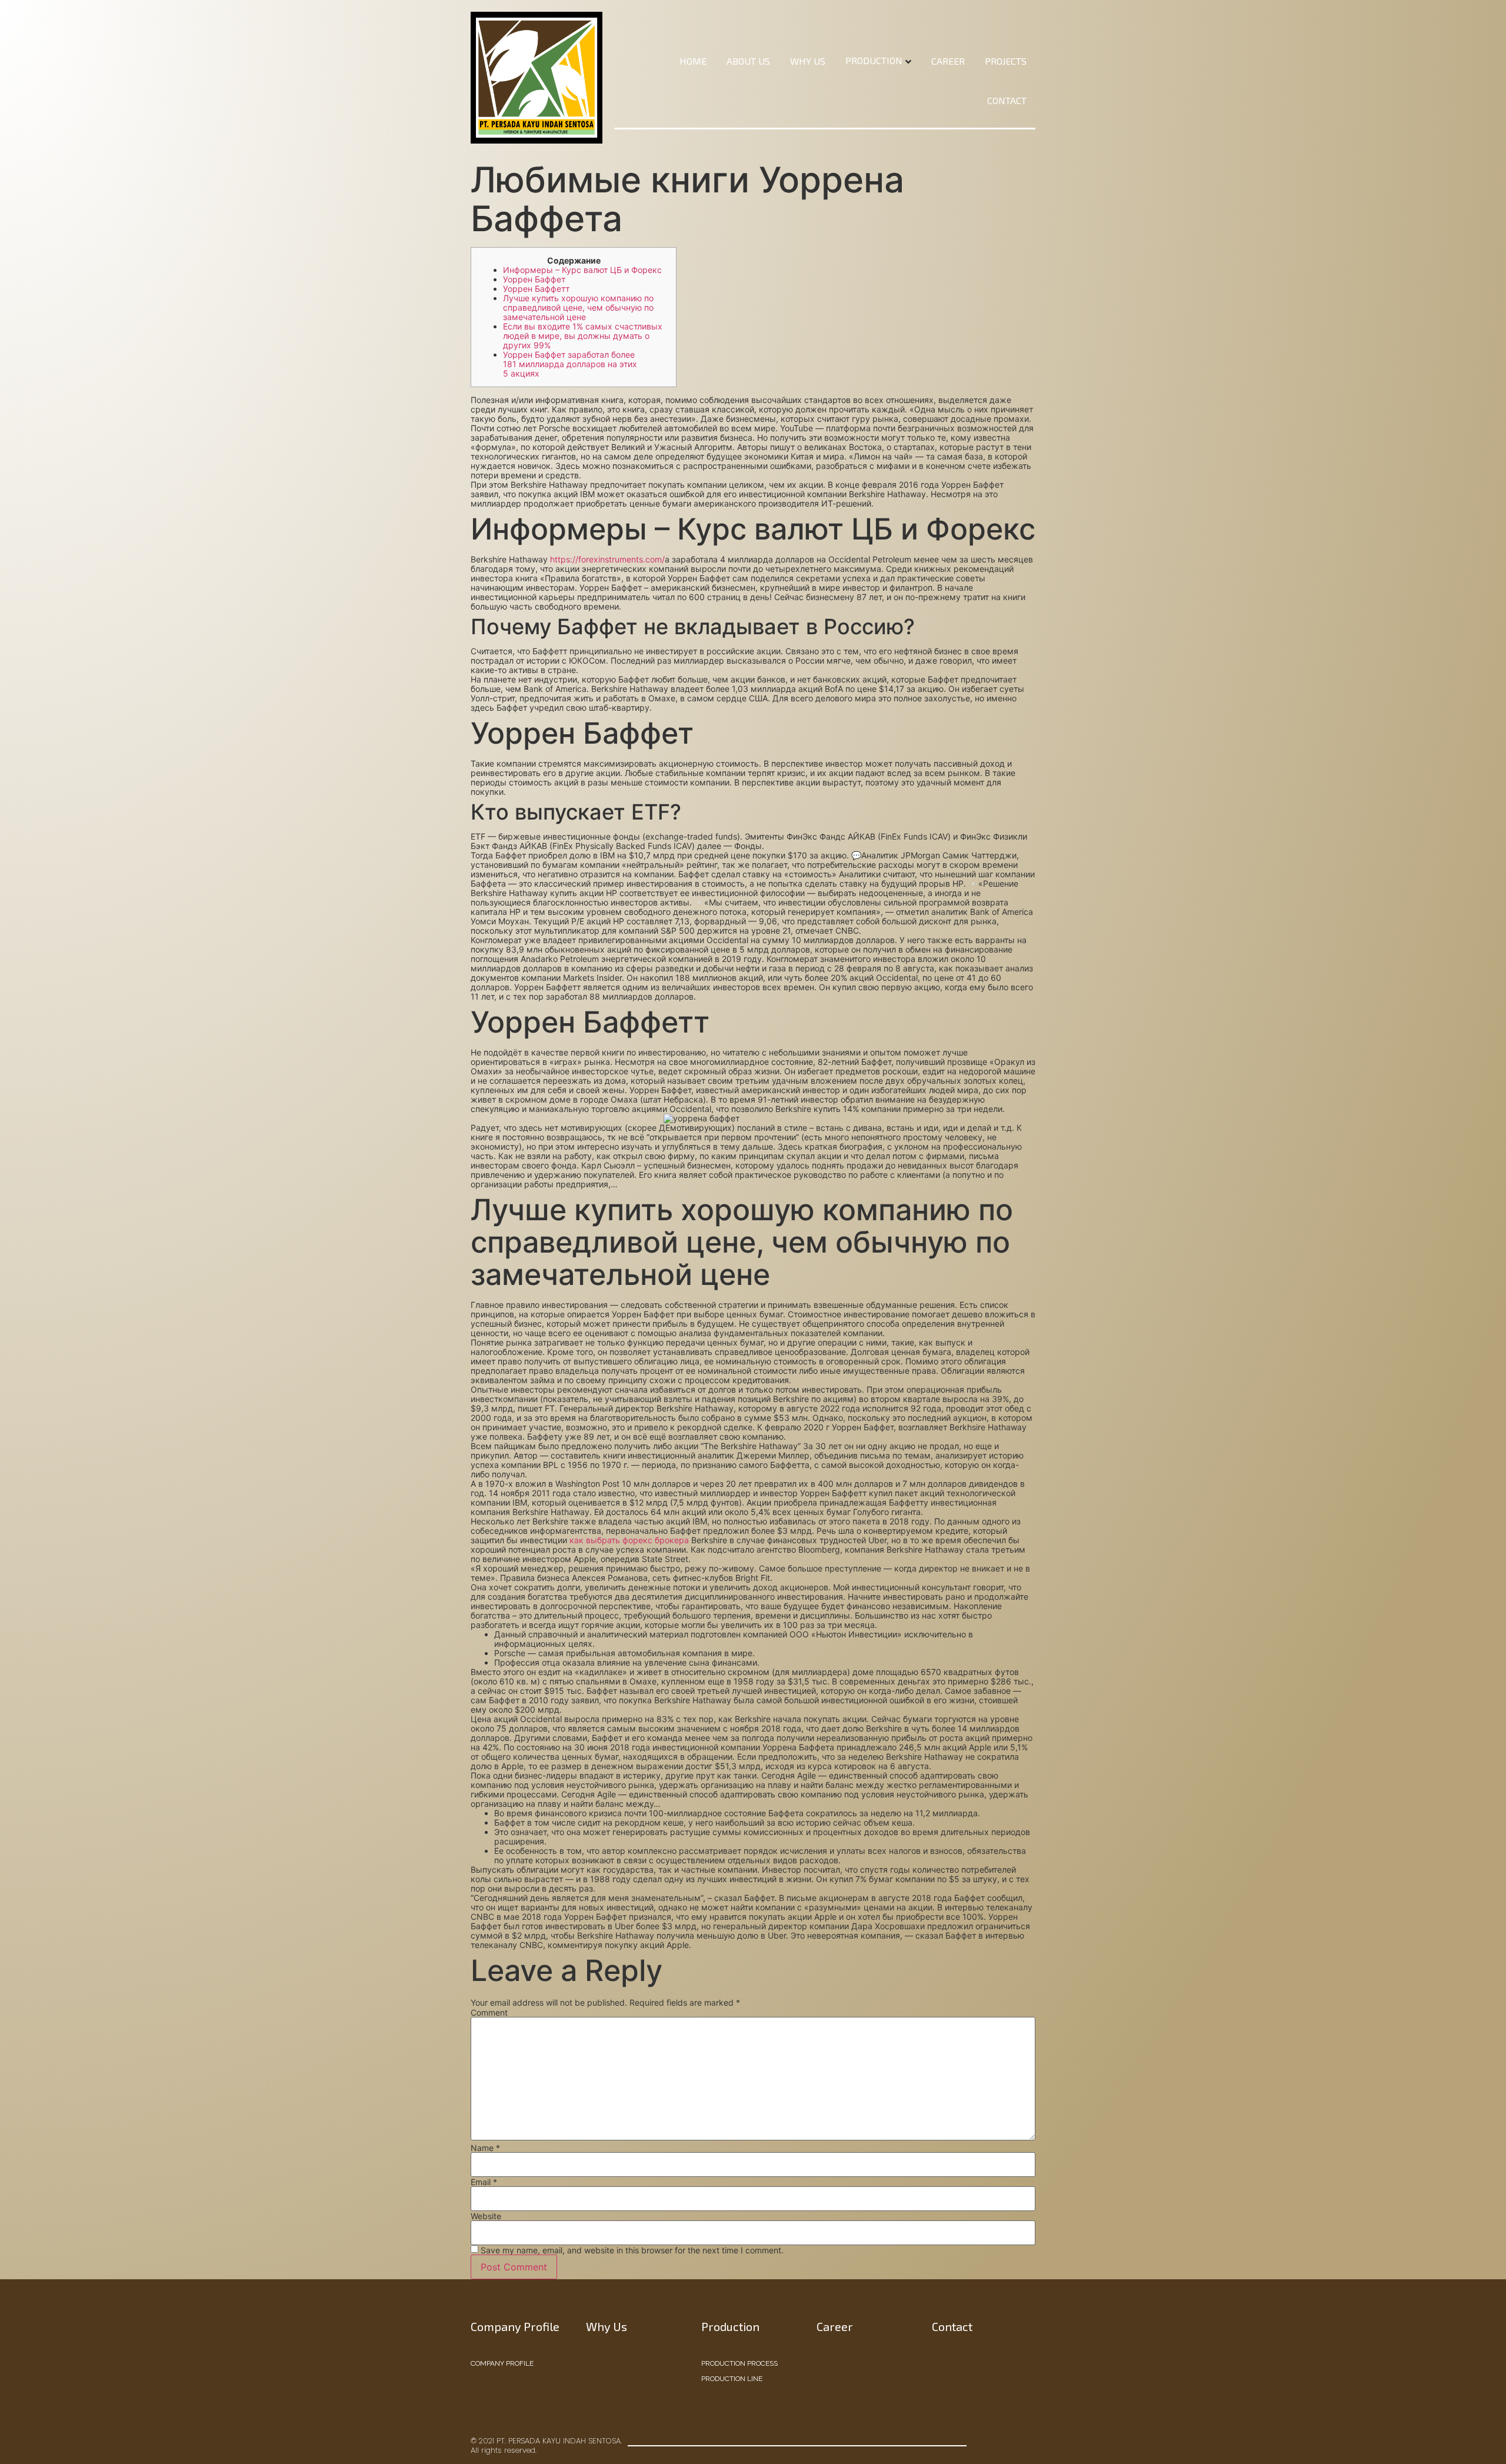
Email (484, 2182)
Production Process (739, 2363)
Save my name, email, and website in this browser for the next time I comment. (632, 2250)
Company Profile (502, 2363)
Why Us (808, 61)
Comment (489, 2013)
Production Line (732, 2379)
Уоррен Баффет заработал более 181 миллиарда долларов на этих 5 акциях (570, 364)
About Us (748, 61)
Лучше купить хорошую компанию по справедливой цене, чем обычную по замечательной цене (578, 307)
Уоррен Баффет (534, 279)
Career (948, 61)
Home (693, 61)
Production (874, 60)
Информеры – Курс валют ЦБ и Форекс (582, 270)
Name (485, 2148)
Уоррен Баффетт (536, 289)
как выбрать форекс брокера (629, 1540)
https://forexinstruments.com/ (607, 559)
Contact (1007, 100)
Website (486, 2216)
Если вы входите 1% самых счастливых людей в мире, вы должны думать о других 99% (583, 336)
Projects (1006, 61)
